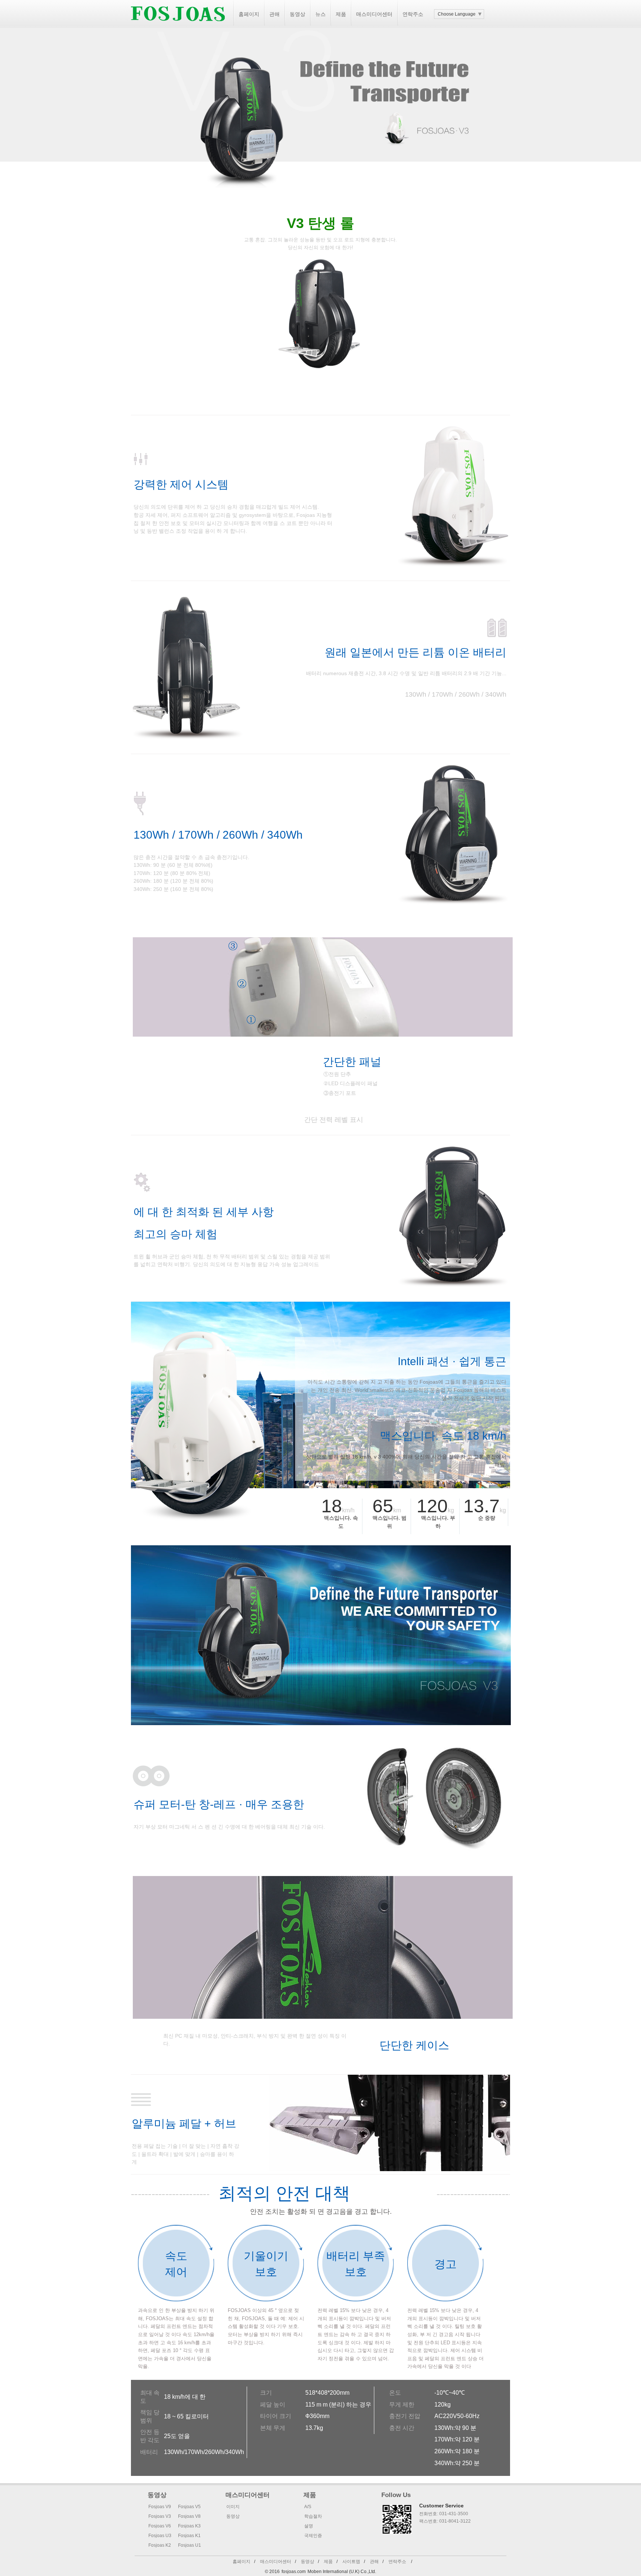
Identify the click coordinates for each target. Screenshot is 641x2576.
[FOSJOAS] (178, 26)
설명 (309, 2526)
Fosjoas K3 (189, 2526)
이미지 (233, 2507)
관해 (275, 14)
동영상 (298, 14)
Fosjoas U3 (160, 2536)
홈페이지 (249, 14)
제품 (341, 14)
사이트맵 (351, 2562)
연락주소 (413, 14)
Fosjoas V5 (189, 2507)
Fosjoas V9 (160, 2507)
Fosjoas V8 (189, 2516)
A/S (308, 2507)
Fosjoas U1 (190, 2545)
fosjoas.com (294, 2572)
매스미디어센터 (374, 14)
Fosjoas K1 (189, 2536)
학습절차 (313, 2516)
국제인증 (313, 2536)
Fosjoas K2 (160, 2545)
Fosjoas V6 (160, 2526)
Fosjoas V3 (160, 2516)
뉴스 (320, 14)
